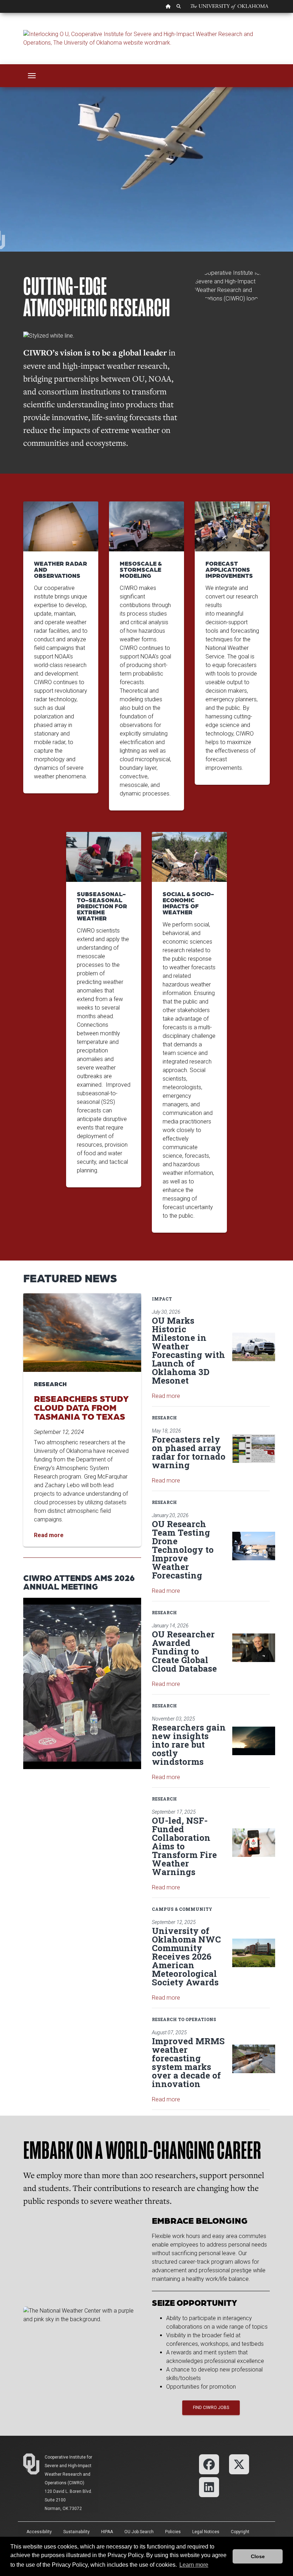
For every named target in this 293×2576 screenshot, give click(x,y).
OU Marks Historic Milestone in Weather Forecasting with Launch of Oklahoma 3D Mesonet (188, 1350)
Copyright (240, 2532)
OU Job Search (139, 2532)
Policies (173, 2532)
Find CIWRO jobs (211, 2408)
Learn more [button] (194, 2565)
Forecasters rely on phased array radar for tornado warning (189, 1452)
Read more (166, 1396)
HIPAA (107, 2532)
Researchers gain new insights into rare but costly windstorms (189, 1744)
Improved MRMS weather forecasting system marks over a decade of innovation (188, 2062)
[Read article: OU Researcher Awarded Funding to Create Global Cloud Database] (254, 1648)
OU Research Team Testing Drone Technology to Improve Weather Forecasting (183, 1550)
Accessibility (39, 2532)
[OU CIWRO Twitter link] (239, 2464)
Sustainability (76, 2532)
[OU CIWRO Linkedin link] (209, 2487)
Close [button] (258, 2556)
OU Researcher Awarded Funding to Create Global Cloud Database (184, 1651)
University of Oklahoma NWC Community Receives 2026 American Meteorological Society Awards (186, 1956)
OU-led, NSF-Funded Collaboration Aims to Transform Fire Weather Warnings (184, 1846)
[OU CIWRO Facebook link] (209, 2464)
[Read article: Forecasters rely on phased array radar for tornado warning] (254, 1449)
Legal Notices (206, 2532)
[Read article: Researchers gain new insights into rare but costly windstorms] (254, 1741)
